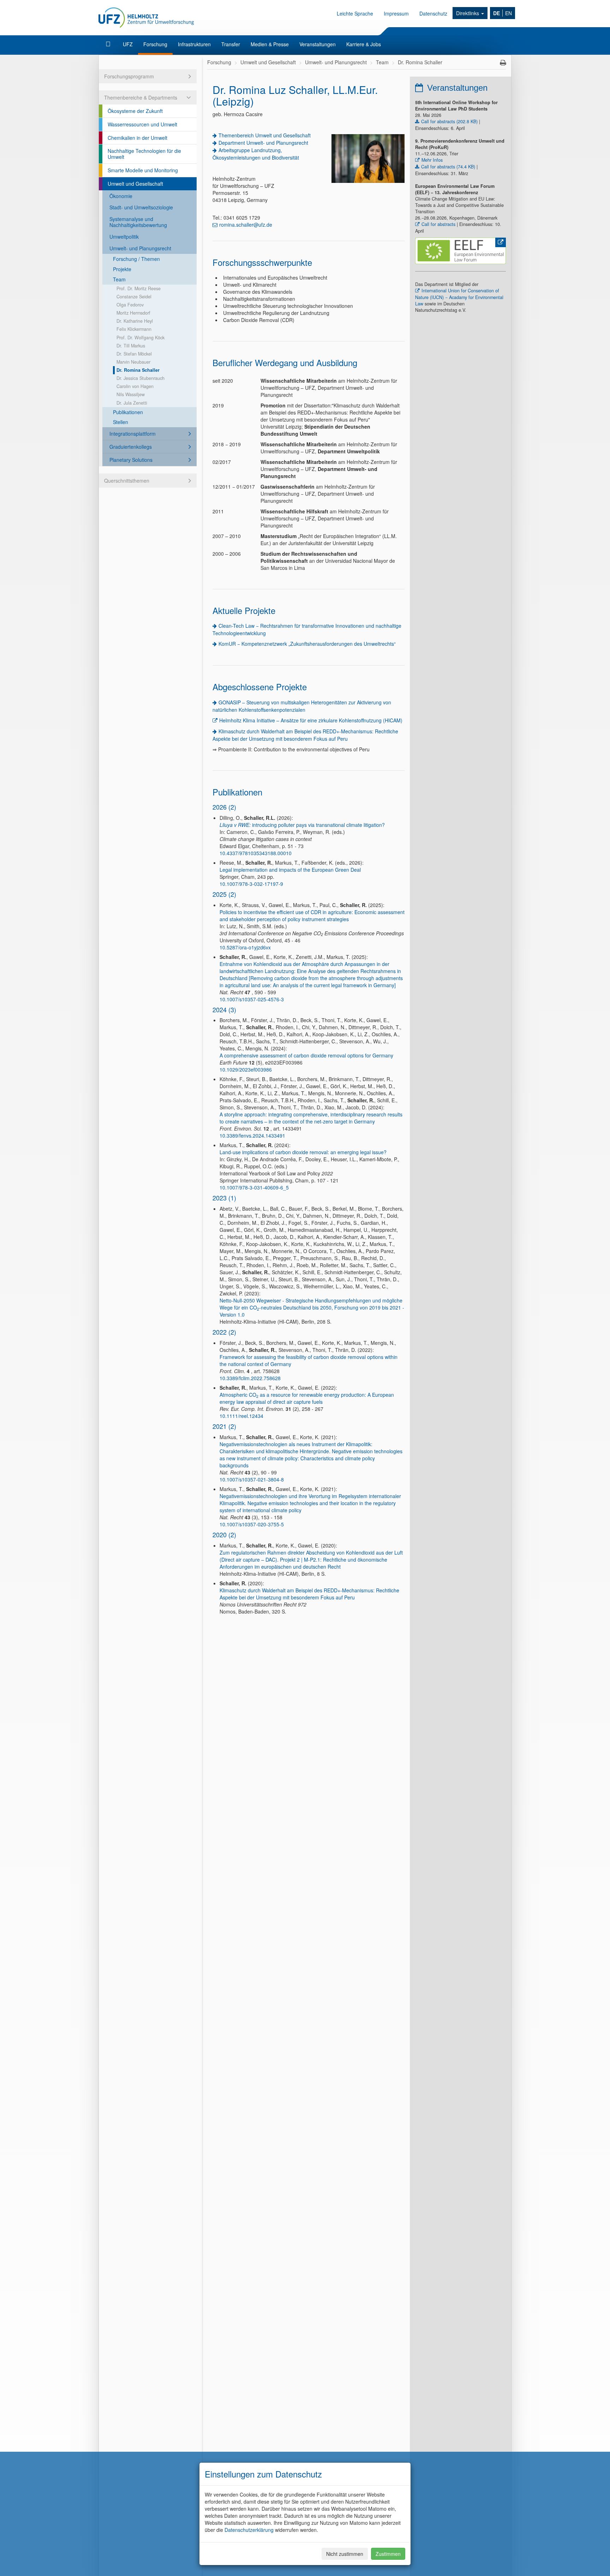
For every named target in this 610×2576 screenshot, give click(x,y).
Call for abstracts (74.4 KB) (448, 167)
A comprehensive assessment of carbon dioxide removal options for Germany (306, 1055)
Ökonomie (121, 196)
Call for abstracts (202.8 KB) (449, 121)
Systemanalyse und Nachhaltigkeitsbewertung (138, 222)
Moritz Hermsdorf (133, 313)
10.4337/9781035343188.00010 (256, 853)
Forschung (155, 44)
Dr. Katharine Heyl (135, 321)
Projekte (122, 269)
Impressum (396, 13)
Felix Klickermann (134, 329)
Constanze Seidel (134, 297)
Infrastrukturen (194, 44)
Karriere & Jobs (364, 44)
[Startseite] (109, 44)
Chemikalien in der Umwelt (137, 138)
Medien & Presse (270, 44)
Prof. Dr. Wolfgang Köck (140, 338)
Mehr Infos (432, 160)
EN (509, 13)
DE (497, 13)
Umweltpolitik (124, 237)
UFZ (128, 44)
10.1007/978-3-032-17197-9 (251, 884)
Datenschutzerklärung (249, 2530)
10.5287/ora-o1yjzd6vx (245, 947)
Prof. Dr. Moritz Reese (139, 288)
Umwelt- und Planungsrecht (140, 248)
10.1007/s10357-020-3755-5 (252, 1524)
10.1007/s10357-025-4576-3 (252, 999)
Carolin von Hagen (135, 386)
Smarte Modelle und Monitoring (143, 170)
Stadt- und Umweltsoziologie (141, 207)
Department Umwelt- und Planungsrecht (263, 143)
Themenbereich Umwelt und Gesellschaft (265, 135)
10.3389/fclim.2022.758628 (250, 1378)
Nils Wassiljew (131, 394)
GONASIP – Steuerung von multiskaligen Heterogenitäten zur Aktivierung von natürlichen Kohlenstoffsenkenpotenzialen (302, 706)
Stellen (121, 422)
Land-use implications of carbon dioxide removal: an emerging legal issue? (303, 1152)
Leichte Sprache (355, 13)
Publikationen (128, 412)
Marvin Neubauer (133, 362)
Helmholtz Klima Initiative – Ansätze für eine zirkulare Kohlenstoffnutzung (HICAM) (311, 720)
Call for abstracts (438, 224)
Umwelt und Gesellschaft (135, 184)
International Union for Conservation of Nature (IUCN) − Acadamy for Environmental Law (459, 297)
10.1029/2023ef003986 (246, 1069)
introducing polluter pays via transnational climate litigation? (302, 825)
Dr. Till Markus (131, 346)
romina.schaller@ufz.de (246, 225)
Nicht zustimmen (345, 2554)
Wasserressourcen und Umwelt (142, 124)
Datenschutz (433, 13)
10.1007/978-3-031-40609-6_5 (254, 1187)
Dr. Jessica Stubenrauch (140, 378)
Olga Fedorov (130, 305)
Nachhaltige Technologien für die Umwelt (144, 154)
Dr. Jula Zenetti (132, 403)
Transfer (231, 44)
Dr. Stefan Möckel (134, 354)
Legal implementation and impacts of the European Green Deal (290, 870)
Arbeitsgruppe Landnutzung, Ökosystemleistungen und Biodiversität (256, 154)
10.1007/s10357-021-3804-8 (252, 1479)
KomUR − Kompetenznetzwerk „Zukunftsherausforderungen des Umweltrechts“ (307, 644)
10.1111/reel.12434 (241, 1416)
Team (119, 279)
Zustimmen (388, 2554)
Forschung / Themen (136, 259)
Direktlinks (468, 13)
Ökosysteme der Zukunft (135, 111)
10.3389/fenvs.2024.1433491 (252, 1135)
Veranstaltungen (318, 44)
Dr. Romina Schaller (138, 370)
